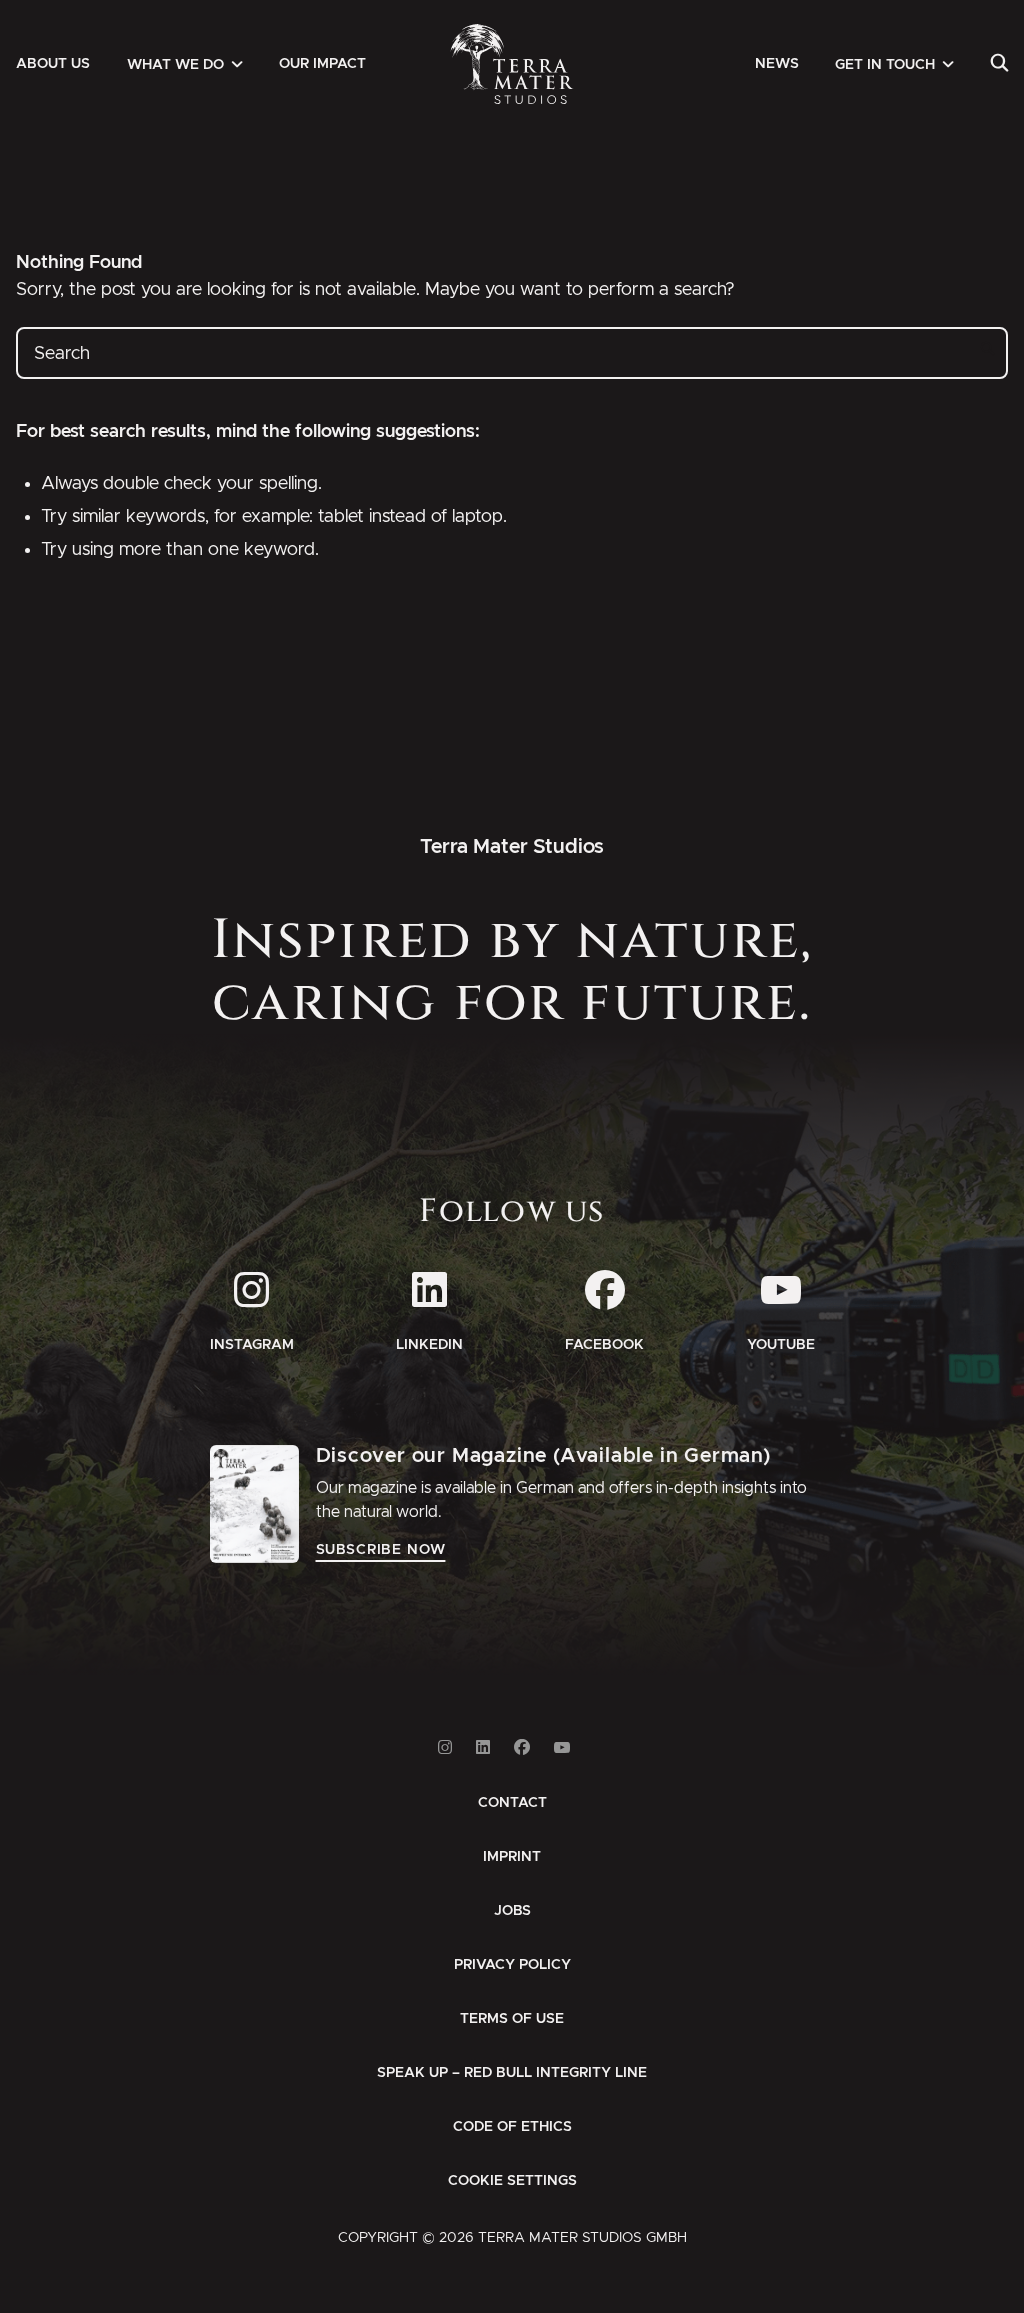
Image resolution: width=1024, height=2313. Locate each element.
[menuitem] (53, 64)
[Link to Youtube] (562, 1747)
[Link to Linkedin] (483, 1747)
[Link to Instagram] (445, 1747)
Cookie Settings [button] (512, 2181)
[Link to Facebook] (522, 1747)
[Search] (999, 64)
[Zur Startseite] (512, 64)
